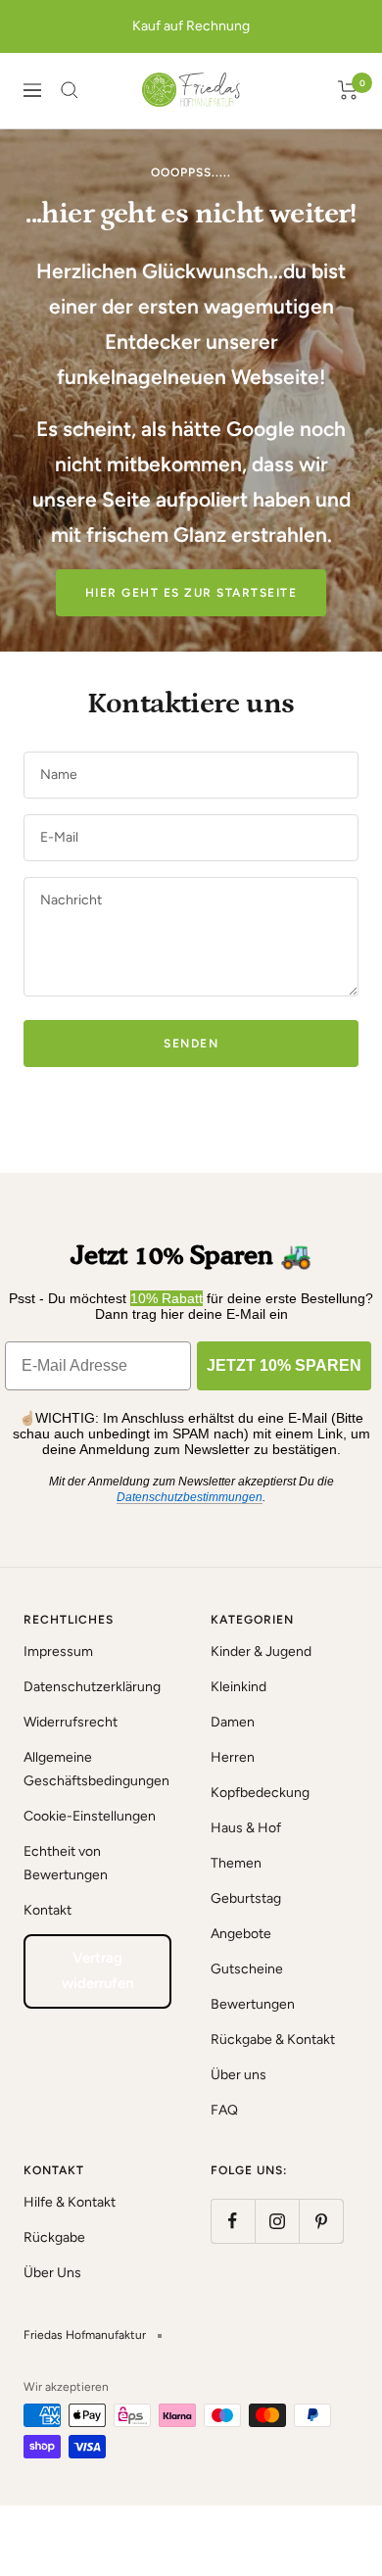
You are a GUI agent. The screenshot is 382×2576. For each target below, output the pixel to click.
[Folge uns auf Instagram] (277, 2221)
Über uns (239, 2075)
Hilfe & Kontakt (70, 2202)
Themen (236, 1863)
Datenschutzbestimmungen (190, 1497)
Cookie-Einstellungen (90, 1816)
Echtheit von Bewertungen (66, 1863)
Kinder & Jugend (261, 1652)
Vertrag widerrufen (97, 1970)
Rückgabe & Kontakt (273, 2040)
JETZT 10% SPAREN (284, 1365)
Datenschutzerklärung (92, 1687)
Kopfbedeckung (260, 1793)
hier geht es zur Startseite (191, 593)
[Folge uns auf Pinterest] (321, 2221)
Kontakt (48, 1910)
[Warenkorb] (348, 90)
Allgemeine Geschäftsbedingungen (96, 1769)
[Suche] (70, 90)
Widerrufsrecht (71, 1722)
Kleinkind (239, 1687)
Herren (233, 1757)
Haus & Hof (246, 1828)
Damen (233, 1722)
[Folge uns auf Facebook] (233, 2221)
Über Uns (52, 2273)
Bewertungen (253, 2004)
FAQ (224, 2110)
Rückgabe (54, 2237)
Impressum (58, 1652)
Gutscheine (247, 1969)
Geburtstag (246, 1898)
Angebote (241, 1934)
